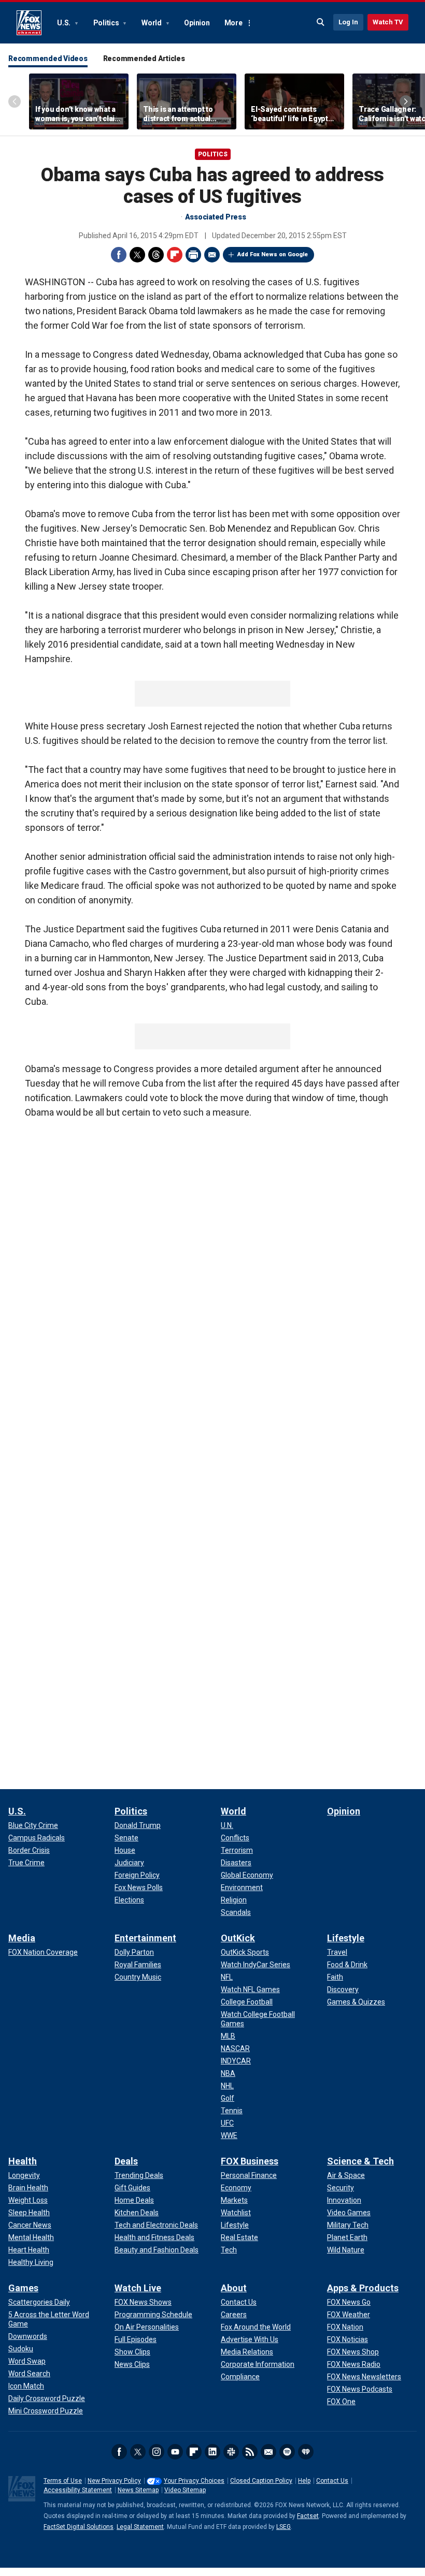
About (234, 2288)
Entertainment (145, 1938)
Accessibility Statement (78, 2490)
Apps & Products (363, 2288)
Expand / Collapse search (321, 22)
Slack (231, 2452)
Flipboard (175, 255)
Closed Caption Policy (261, 2481)
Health (23, 2161)
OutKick (238, 1938)
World (152, 23)
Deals (126, 2161)
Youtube (175, 2452)
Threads (156, 255)
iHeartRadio (306, 2452)
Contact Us (332, 2481)
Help (304, 2481)
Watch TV (388, 22)
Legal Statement (140, 2527)
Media (22, 1938)
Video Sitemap (185, 2490)
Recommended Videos (48, 58)
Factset (308, 2516)
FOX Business (250, 2161)
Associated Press (216, 217)
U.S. (65, 23)
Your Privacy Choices (194, 2481)
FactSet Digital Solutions (79, 2527)
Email (212, 255)
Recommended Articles (144, 58)
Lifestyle (346, 1938)
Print (193, 255)
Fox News (29, 23)
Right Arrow (406, 101)
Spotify (287, 2452)
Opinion (197, 23)
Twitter (137, 255)
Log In (348, 22)
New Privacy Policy (114, 2481)
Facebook (119, 255)
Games (23, 2288)
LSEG (284, 2527)
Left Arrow (15, 101)
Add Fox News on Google (273, 254)
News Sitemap (138, 2490)
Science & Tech (360, 2161)
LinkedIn (212, 2452)
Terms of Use (63, 2481)
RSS (250, 2452)
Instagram (157, 2452)
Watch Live (138, 2288)
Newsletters (268, 2452)
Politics (107, 23)
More (233, 23)
